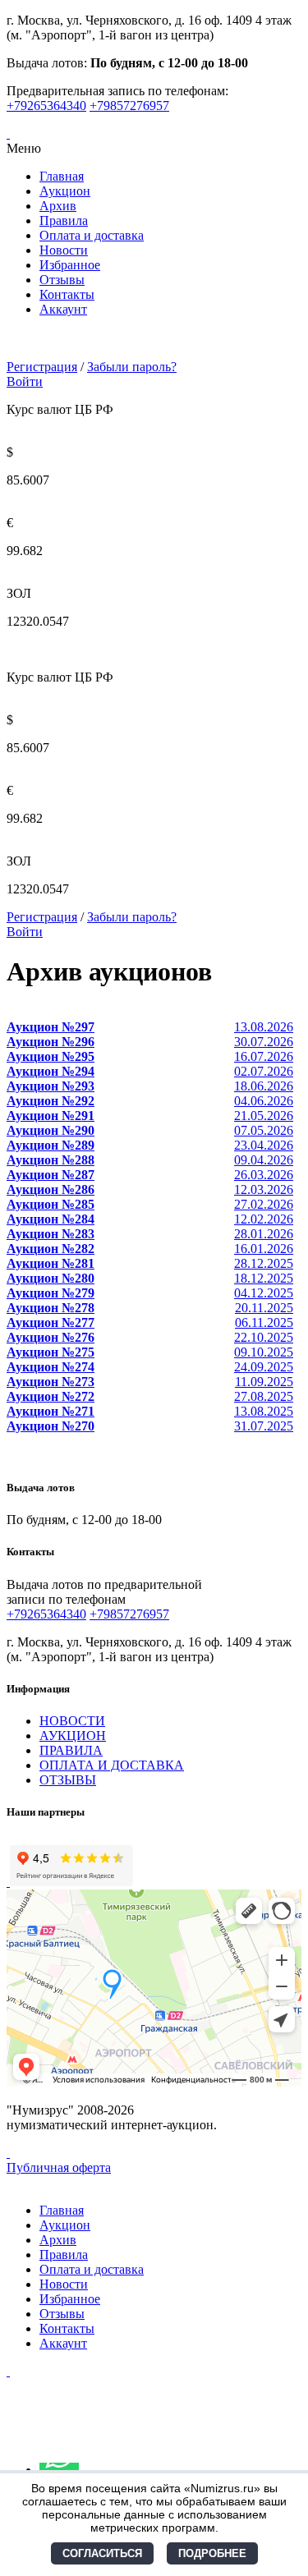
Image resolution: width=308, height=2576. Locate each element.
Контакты (67, 294)
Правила (64, 220)
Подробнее (212, 2553)
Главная (62, 176)
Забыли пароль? (132, 367)
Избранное (70, 265)
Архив (58, 206)
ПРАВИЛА (71, 1750)
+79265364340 (46, 106)
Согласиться (102, 2553)
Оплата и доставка (92, 235)
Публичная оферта (59, 2167)
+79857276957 (129, 106)
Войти (25, 381)
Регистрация (42, 367)
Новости (64, 250)
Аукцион (65, 191)
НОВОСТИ (72, 1721)
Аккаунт (63, 309)
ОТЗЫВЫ (68, 1780)
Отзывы (62, 280)
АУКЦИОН (73, 1736)
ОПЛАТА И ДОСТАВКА (112, 1765)
